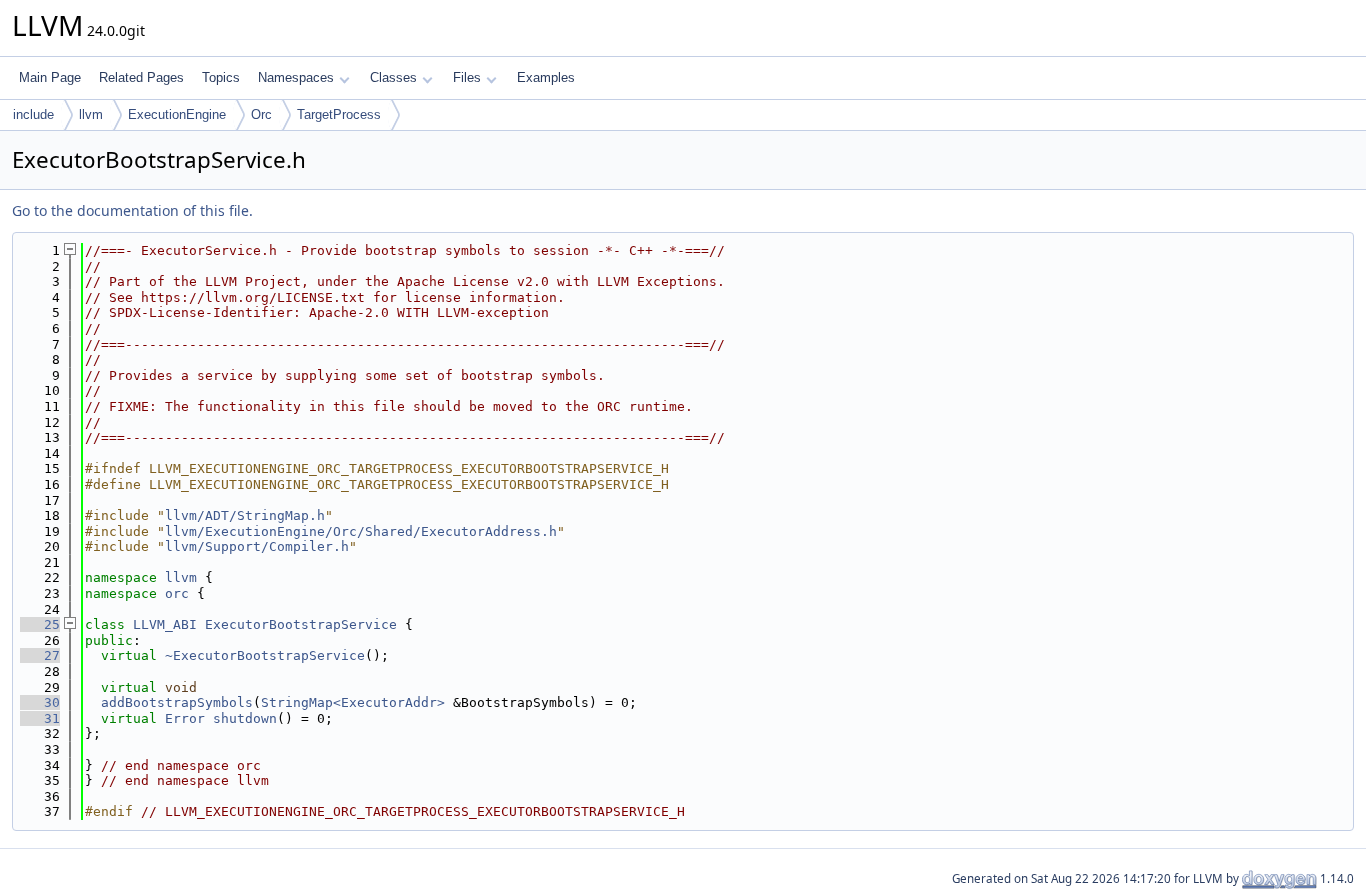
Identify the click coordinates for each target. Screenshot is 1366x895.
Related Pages (141, 77)
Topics (221, 77)
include (33, 114)
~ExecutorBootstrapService (265, 655)
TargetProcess (339, 114)
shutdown (245, 718)
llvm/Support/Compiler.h (257, 546)
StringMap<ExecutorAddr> (353, 702)
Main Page (50, 77)
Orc (261, 114)
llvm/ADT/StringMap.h (245, 515)
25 (40, 624)
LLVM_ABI (165, 624)
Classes (393, 77)
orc (177, 593)
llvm (91, 114)
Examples (546, 77)
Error (185, 718)
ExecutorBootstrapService (301, 624)
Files (467, 77)
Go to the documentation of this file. (132, 210)
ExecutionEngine (177, 114)
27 (40, 655)
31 (40, 718)
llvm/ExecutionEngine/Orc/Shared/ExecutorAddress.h (361, 531)
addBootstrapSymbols (177, 702)
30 (40, 702)
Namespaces (296, 77)
